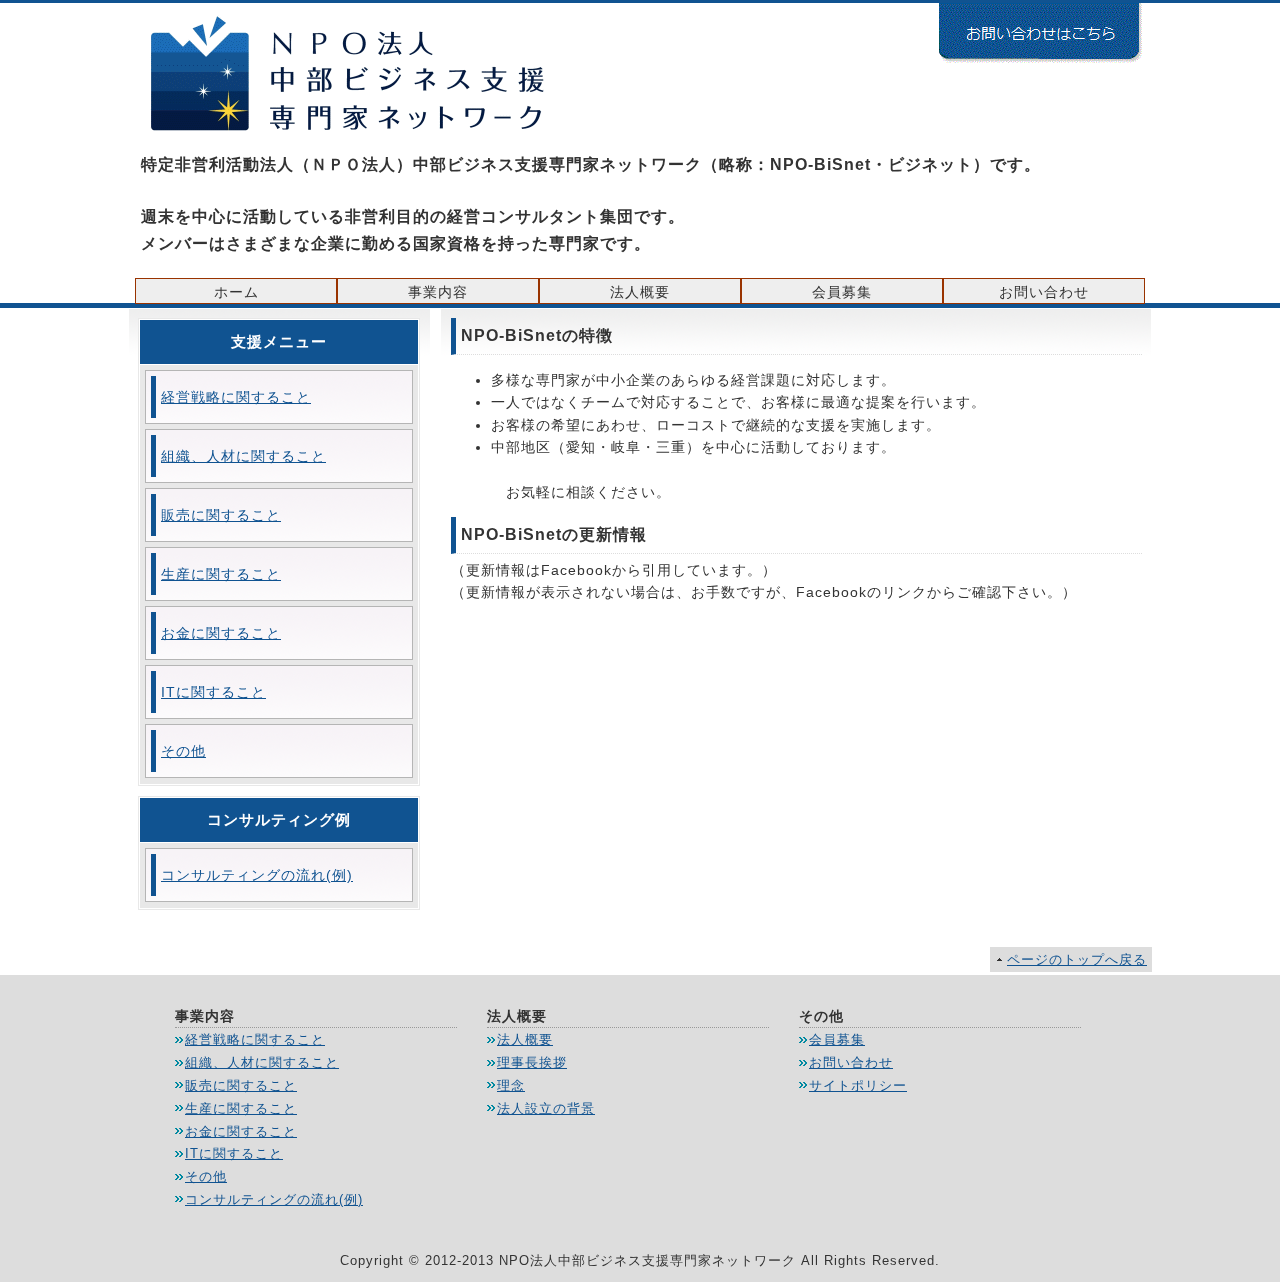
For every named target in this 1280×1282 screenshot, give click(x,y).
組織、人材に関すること (243, 456)
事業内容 (438, 292)
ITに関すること (213, 692)
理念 (511, 1085)
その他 (183, 751)
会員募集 (842, 292)
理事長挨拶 (532, 1062)
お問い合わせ (1044, 292)
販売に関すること (221, 515)
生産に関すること (221, 574)
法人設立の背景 (546, 1108)
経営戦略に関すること (236, 397)
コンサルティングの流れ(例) (257, 875)
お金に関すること (221, 633)
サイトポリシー (858, 1085)
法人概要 (640, 292)
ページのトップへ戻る (1077, 959)
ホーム (236, 292)
